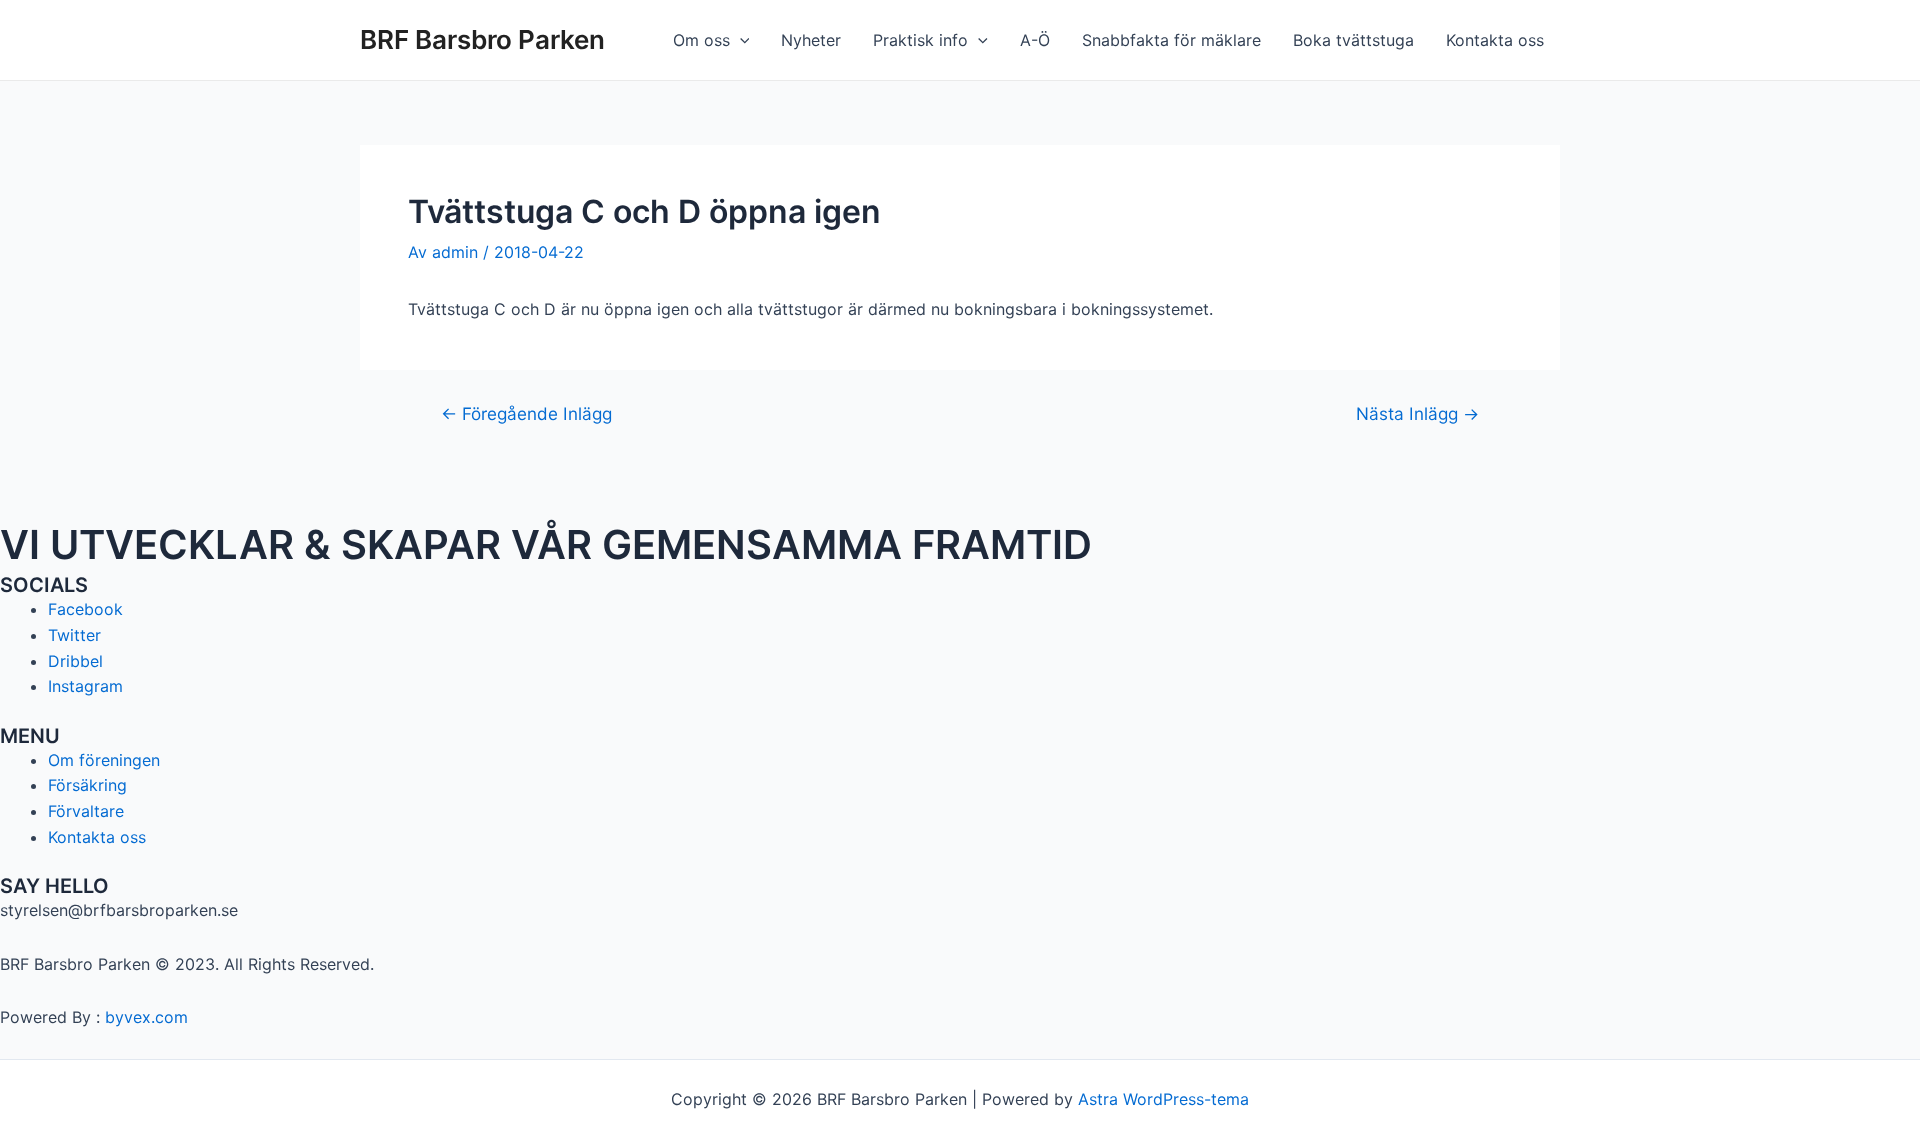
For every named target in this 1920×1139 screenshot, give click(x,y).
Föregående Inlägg (526, 413)
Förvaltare (86, 811)
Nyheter (811, 40)
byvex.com (146, 1017)
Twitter (74, 635)
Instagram (85, 686)
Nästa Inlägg (1417, 413)
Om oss (701, 40)
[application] (740, 40)
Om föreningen (104, 760)
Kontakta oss (1495, 40)
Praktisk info (920, 40)
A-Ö (1035, 40)
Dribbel (75, 661)
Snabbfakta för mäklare (1171, 40)
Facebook (85, 609)
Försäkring (87, 785)
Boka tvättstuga (1353, 40)
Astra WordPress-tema (1163, 1099)
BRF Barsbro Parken (482, 39)
